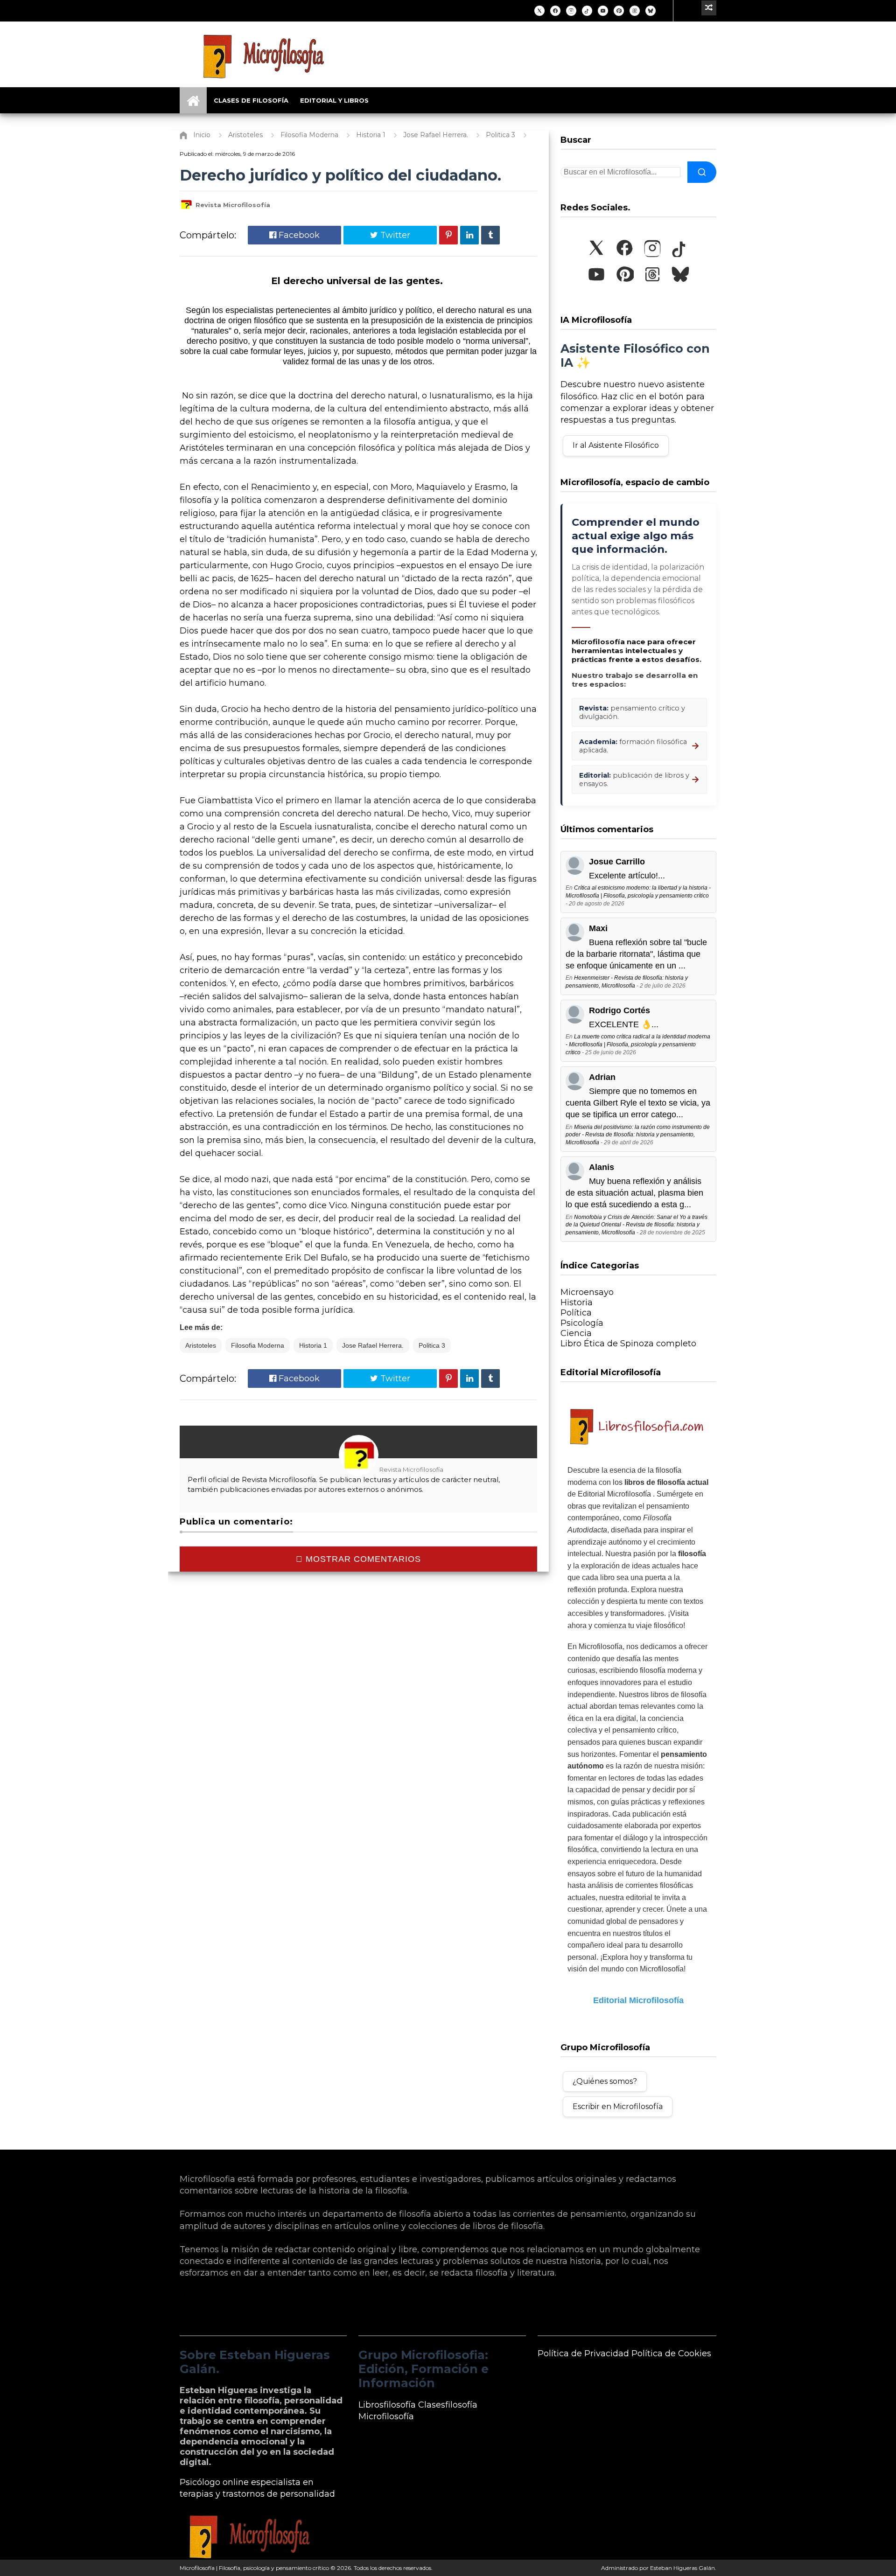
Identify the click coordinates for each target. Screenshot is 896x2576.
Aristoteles (201, 1345)
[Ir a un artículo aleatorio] (709, 8)
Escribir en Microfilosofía (618, 2106)
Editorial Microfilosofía (638, 2000)
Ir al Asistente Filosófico (616, 445)
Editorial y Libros (334, 100)
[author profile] (186, 209)
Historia (577, 1302)
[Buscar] (702, 172)
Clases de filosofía (251, 100)
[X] (539, 11)
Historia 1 (313, 1345)
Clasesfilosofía (448, 2405)
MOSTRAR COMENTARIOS (362, 1559)
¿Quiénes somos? (605, 2081)
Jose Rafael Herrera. (373, 1345)
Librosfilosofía (387, 2405)
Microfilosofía (386, 2416)
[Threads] (635, 11)
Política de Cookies (671, 2353)
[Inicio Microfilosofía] (193, 100)
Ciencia (576, 1333)
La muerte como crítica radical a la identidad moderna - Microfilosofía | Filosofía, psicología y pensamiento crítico (638, 1044)
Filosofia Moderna (258, 1345)
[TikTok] (587, 11)
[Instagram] (571, 11)
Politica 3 (432, 1345)
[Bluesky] (651, 11)
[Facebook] (555, 11)
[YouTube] (603, 11)
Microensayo (587, 1292)
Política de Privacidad (583, 2353)
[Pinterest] (619, 11)
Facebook (298, 235)
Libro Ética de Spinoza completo (628, 1344)
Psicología (582, 1323)
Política (576, 1313)
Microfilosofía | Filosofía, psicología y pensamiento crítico (254, 2568)
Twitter (394, 235)
